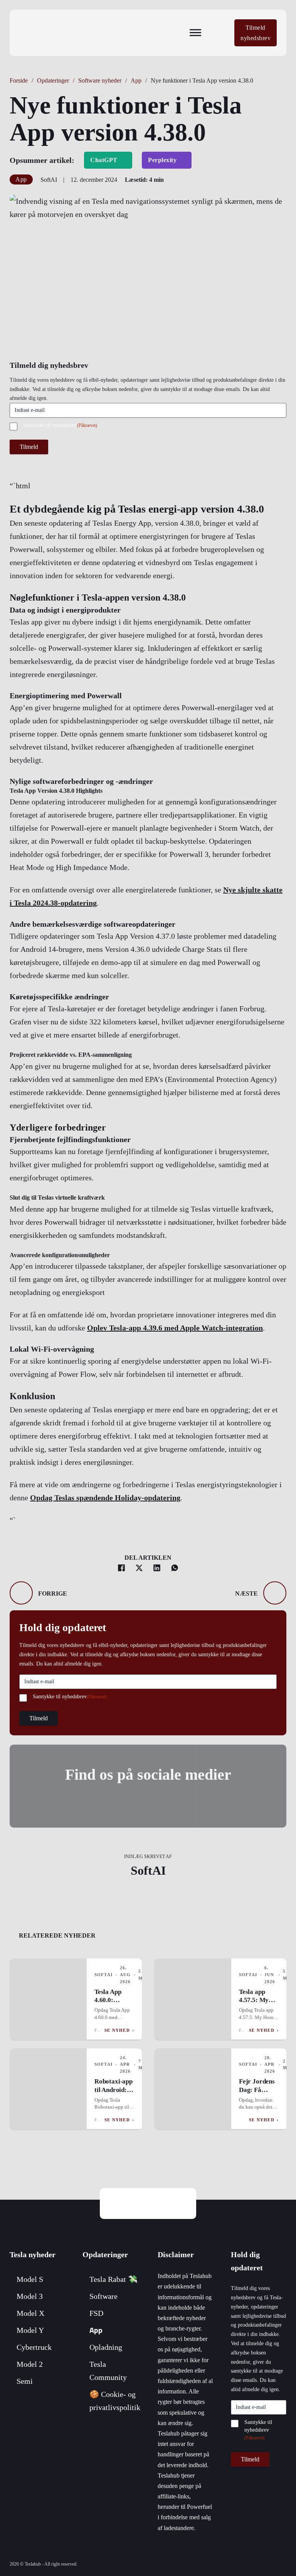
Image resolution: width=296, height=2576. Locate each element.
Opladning (106, 2347)
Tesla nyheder (33, 2254)
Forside (19, 80)
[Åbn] (195, 33)
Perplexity (162, 160)
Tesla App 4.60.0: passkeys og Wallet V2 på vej (113, 2009)
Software (103, 2296)
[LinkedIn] (157, 1568)
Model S (30, 2279)
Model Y (30, 2330)
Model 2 (30, 2364)
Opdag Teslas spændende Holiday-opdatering (105, 1498)
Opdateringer (53, 80)
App (136, 80)
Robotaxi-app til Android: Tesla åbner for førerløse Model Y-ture (114, 2098)
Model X (30, 2313)
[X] (139, 1568)
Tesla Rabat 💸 (114, 2279)
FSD (96, 2313)
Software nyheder (100, 80)
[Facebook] (121, 1568)
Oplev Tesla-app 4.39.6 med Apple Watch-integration (175, 1328)
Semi (25, 2381)
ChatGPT (104, 160)
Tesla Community (108, 2371)
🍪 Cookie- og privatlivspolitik (115, 2401)
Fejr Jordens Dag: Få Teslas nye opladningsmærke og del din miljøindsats (264, 2102)
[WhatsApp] (175, 1568)
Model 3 (30, 2296)
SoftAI (148, 1870)
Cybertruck (34, 2347)
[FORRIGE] (21, 1593)
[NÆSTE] (275, 1593)
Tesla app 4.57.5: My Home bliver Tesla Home (256, 2004)
